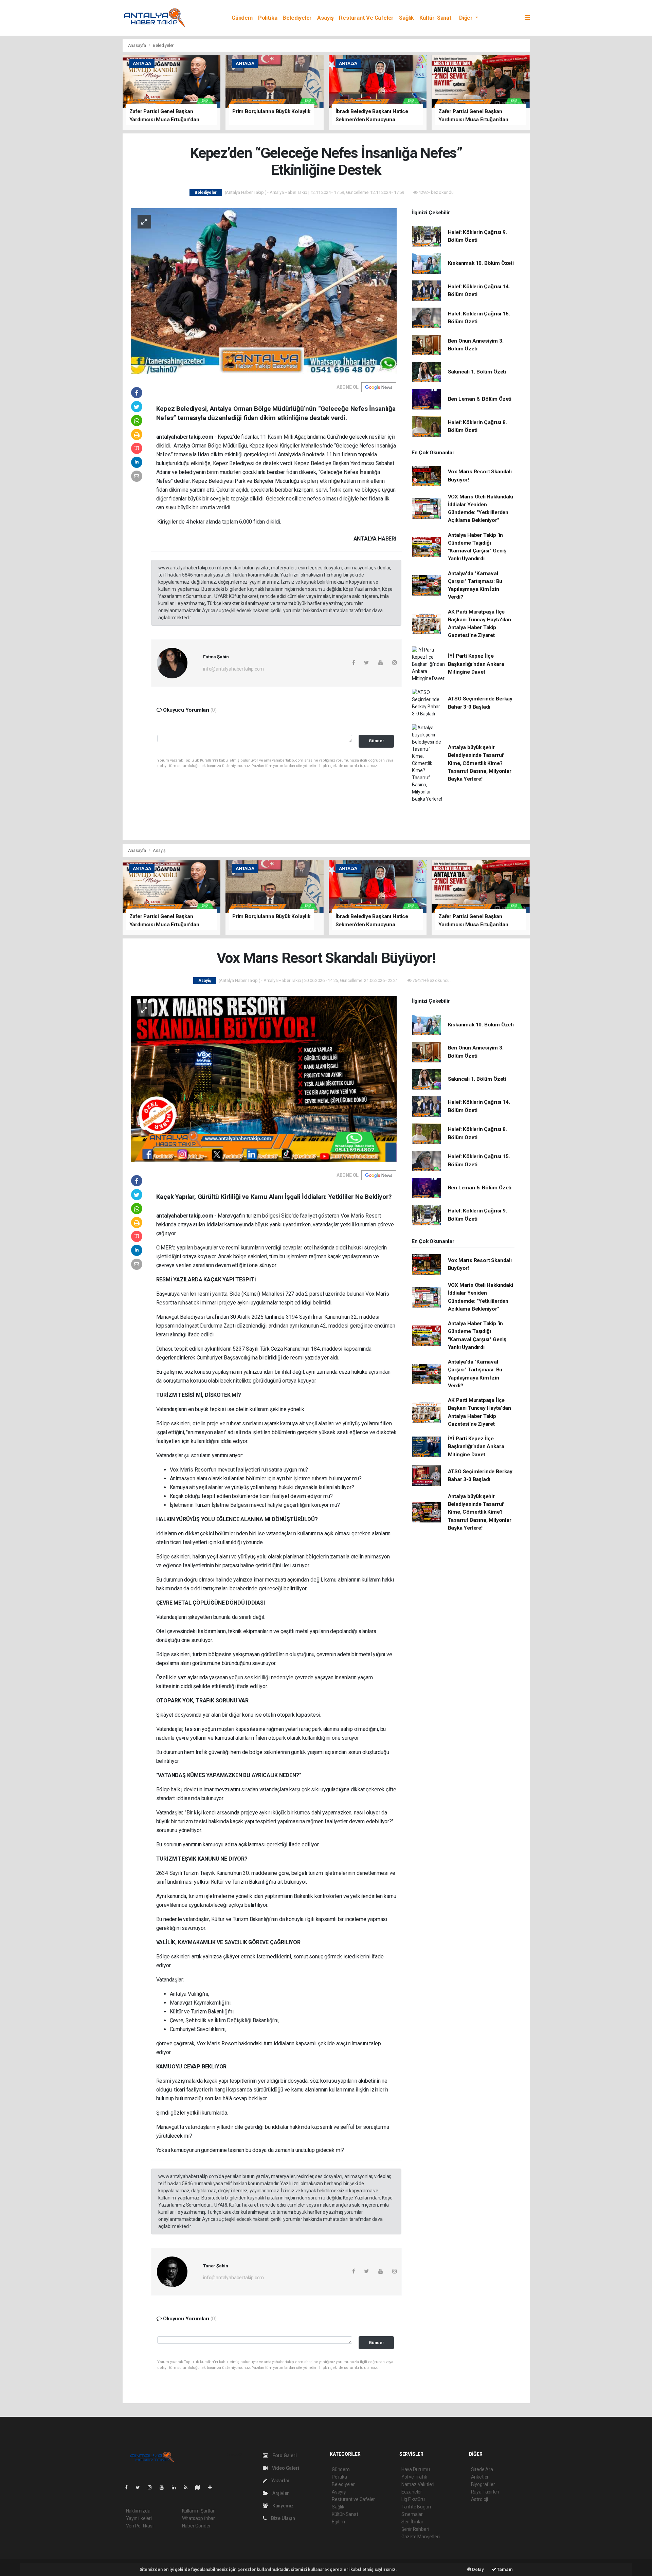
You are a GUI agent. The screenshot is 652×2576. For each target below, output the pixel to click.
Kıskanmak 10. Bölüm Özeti (481, 263)
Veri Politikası (140, 2526)
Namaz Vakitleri (418, 2484)
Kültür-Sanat (436, 18)
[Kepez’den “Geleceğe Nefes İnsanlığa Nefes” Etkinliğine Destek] (264, 291)
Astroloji (479, 2499)
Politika (268, 18)
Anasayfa (138, 45)
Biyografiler (483, 2484)
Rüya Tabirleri (485, 2492)
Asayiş (325, 18)
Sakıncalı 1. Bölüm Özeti (477, 372)
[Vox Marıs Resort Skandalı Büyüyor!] (264, 1079)
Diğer (467, 18)
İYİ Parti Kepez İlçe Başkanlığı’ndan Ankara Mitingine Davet (476, 664)
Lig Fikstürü (413, 2499)
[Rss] (188, 2487)
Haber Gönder (196, 2526)
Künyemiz (283, 2506)
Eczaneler (412, 2492)
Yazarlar (280, 2481)
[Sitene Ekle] (213, 2487)
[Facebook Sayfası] (129, 2487)
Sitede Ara (482, 2469)
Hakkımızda (138, 2511)
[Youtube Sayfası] (164, 2487)
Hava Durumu (416, 2469)
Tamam (504, 2569)
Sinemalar (412, 2514)
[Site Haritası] (200, 2487)
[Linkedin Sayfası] (177, 2487)
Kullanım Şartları (199, 2511)
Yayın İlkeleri (139, 2518)
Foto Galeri (284, 2455)
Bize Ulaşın (283, 2518)
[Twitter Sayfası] (140, 2487)
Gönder (376, 741)
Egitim (338, 2522)
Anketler (480, 2477)
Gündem (242, 18)
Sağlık (406, 18)
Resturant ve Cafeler (366, 18)
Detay (477, 2569)
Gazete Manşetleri (421, 2537)
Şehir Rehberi (415, 2529)
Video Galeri (285, 2468)
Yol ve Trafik (414, 2477)
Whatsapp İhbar (198, 2518)
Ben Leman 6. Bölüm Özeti (480, 399)
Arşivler (280, 2493)
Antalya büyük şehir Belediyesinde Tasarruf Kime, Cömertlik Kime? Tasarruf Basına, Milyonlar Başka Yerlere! (480, 763)
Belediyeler (297, 18)
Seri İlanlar (412, 2522)
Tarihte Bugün (416, 2507)
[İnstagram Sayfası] (152, 2487)
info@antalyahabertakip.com (233, 669)
